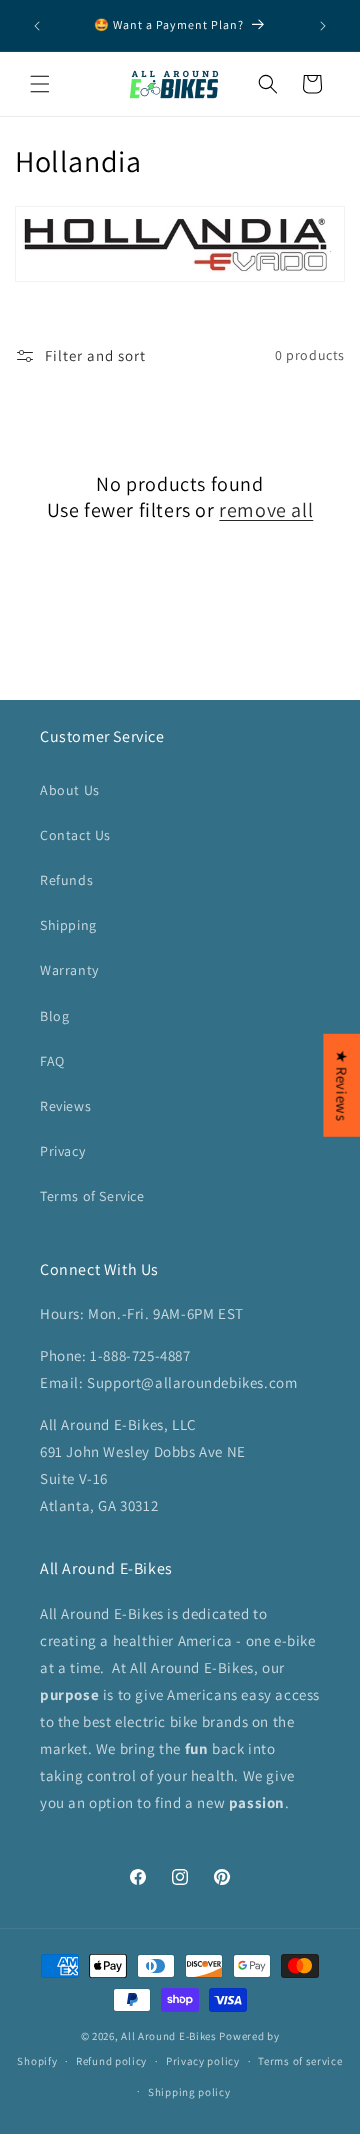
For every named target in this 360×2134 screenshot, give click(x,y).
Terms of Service (92, 1196)
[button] (40, 84)
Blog (54, 1016)
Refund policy (111, 2061)
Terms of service (300, 2061)
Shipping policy (189, 2092)
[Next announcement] (323, 26)
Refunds (66, 880)
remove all (266, 510)
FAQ (52, 1061)
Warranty (69, 970)
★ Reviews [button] (341, 1085)
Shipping (68, 925)
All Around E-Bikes (169, 2036)
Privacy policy (203, 2061)
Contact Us (75, 835)
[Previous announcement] (37, 26)
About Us (70, 790)
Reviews (65, 1106)
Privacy (62, 1151)
